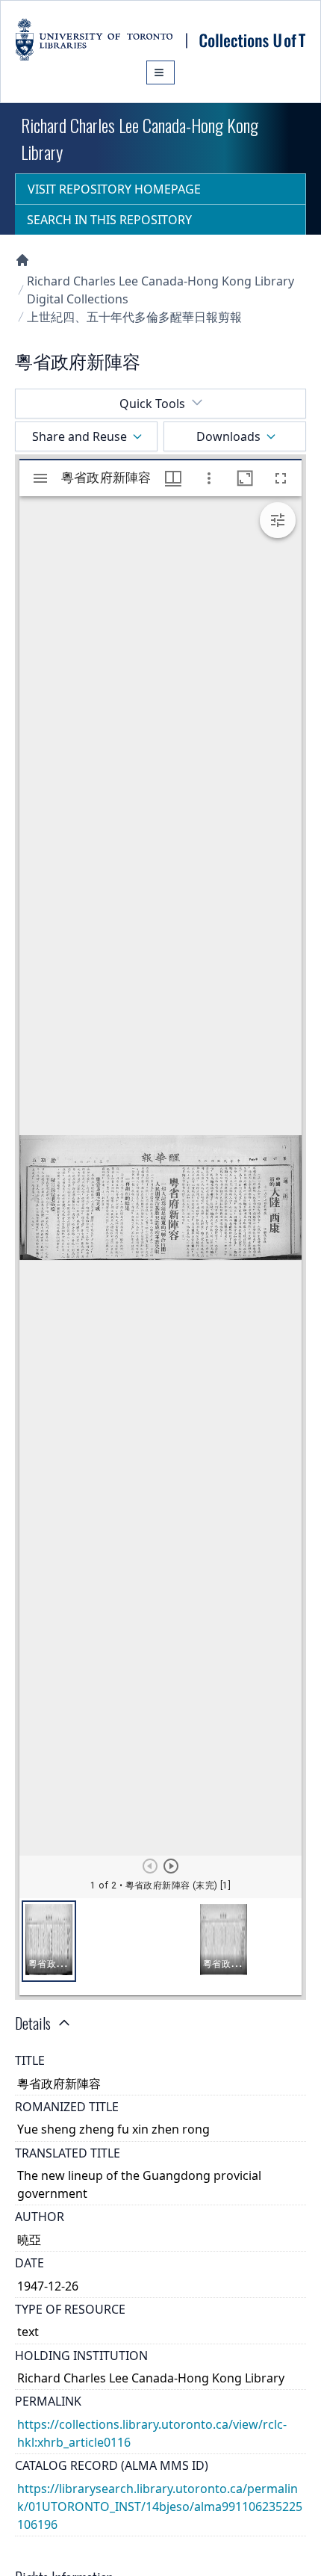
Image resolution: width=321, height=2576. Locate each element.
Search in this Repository (109, 220)
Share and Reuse (80, 436)
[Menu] (160, 72)
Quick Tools (152, 404)
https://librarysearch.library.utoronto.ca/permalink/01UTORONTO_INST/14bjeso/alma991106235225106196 (160, 2506)
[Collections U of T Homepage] (22, 260)
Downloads (228, 436)
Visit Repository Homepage (114, 189)
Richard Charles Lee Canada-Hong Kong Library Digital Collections (160, 290)
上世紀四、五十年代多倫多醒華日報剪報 (134, 317)
